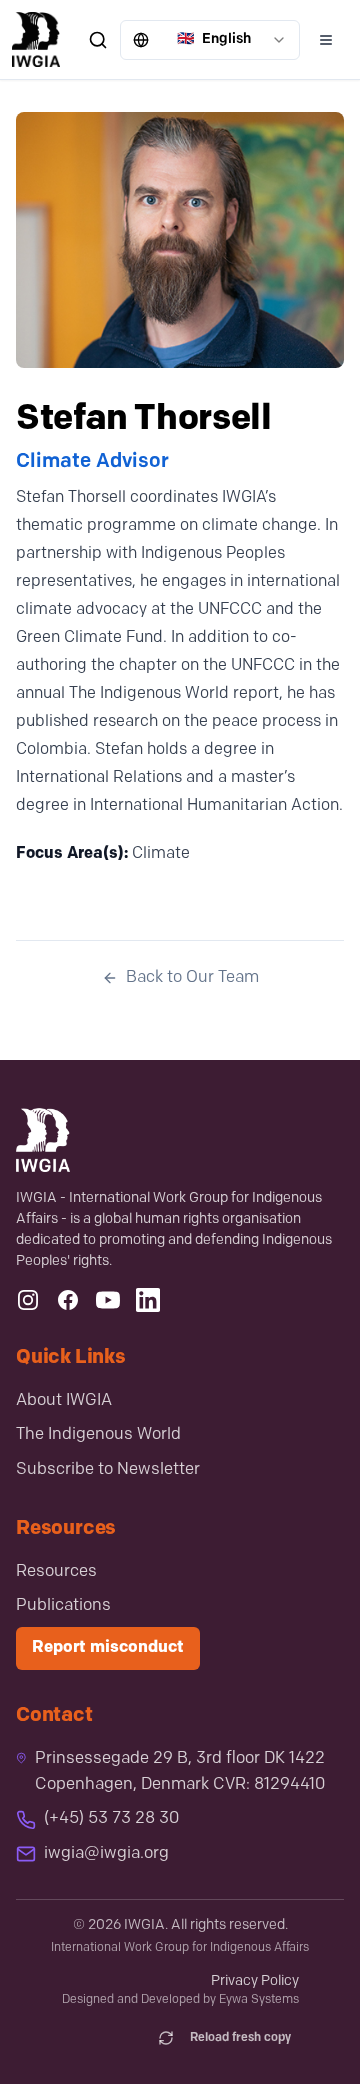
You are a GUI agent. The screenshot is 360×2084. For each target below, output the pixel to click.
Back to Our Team (192, 978)
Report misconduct (108, 1648)
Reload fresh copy (240, 2038)
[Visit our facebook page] (68, 1300)
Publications (63, 1606)
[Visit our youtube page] (108, 1300)
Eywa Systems (259, 2000)
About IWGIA (64, 1401)
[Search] (98, 40)
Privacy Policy (255, 1981)
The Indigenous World (98, 1435)
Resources (56, 1572)
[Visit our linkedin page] (148, 1300)
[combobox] (210, 40)
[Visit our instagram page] (28, 1300)
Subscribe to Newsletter (108, 1470)
